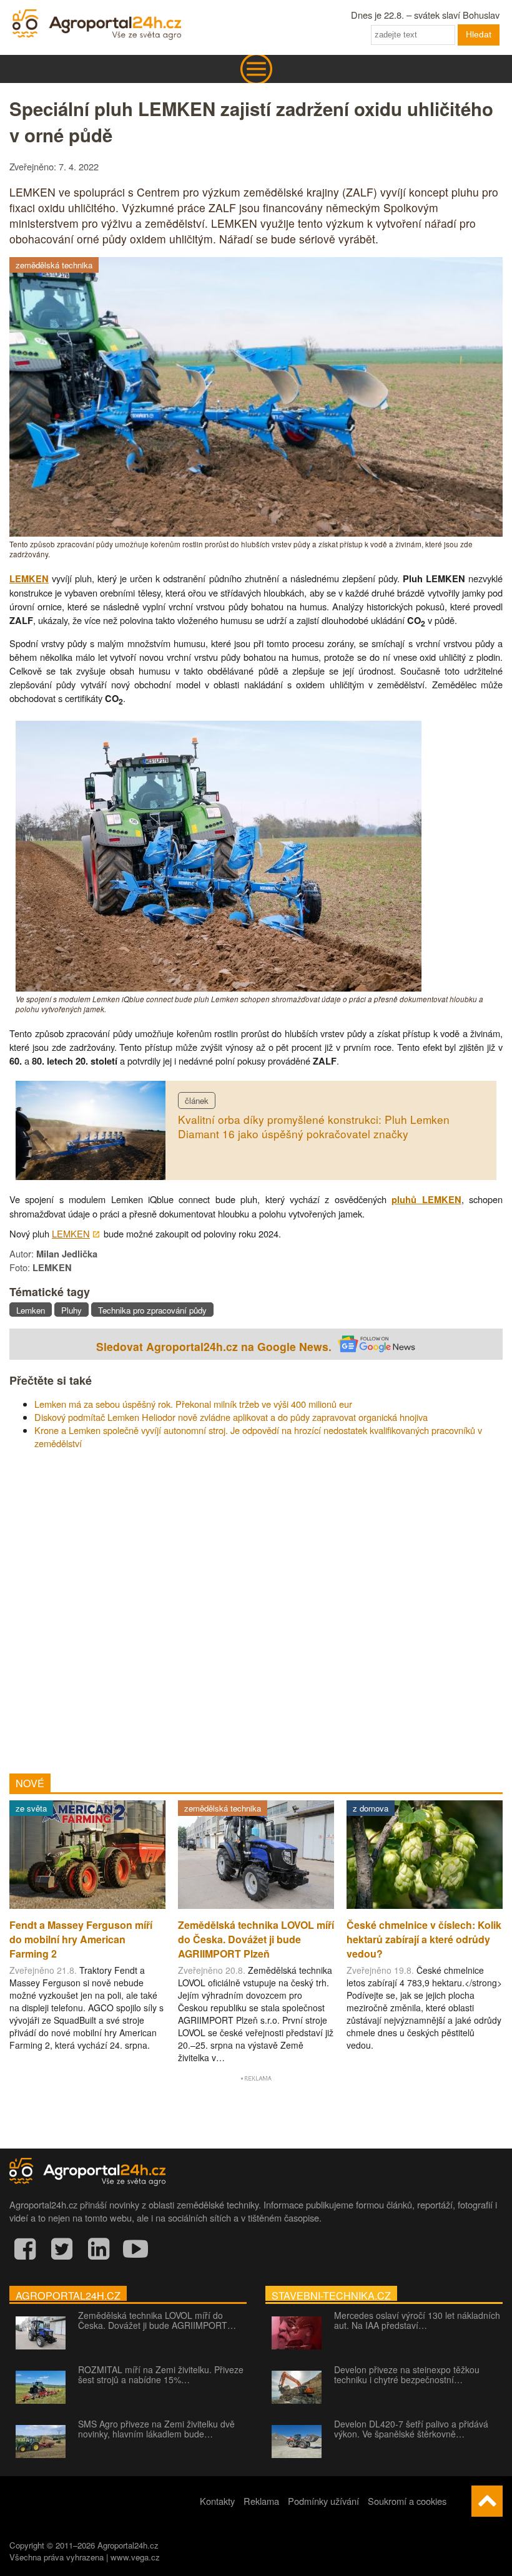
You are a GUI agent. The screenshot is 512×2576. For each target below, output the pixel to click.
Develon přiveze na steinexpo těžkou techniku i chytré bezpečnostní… (407, 2374)
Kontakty (217, 2501)
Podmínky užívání (323, 2501)
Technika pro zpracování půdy (152, 1310)
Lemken (31, 1310)
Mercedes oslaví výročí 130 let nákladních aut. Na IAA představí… (417, 2320)
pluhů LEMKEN (426, 1200)
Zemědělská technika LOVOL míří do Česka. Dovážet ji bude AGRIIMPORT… (157, 2320)
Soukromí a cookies (407, 2501)
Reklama (261, 2501)
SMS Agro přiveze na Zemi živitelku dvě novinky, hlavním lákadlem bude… (156, 2429)
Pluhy (71, 1310)
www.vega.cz (135, 2557)
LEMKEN (29, 579)
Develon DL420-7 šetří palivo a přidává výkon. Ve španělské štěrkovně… (411, 2429)
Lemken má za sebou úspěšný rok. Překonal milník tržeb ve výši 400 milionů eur (193, 1404)
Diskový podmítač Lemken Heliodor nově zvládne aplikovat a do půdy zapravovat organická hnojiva (231, 1417)
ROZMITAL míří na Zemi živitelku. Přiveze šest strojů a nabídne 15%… (161, 2374)
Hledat (479, 34)
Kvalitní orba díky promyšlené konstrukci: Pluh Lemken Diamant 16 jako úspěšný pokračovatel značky (314, 1126)
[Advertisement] (256, 1607)
